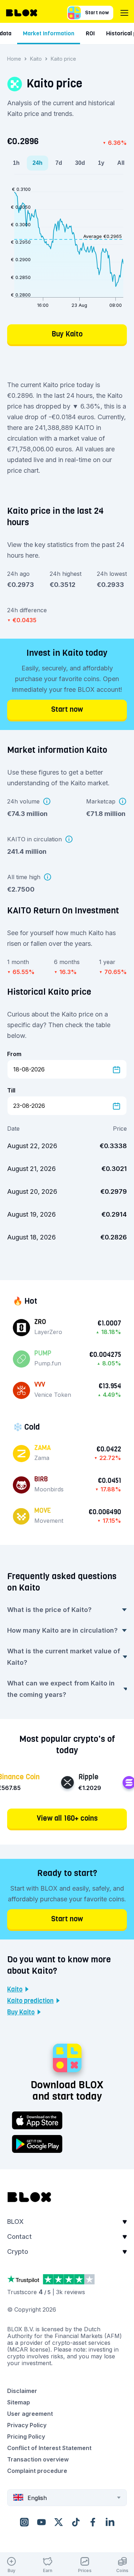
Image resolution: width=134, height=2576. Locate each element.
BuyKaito (21, 2012)
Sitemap (19, 2402)
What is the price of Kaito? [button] (49, 1610)
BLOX (15, 2222)
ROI (90, 33)
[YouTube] (41, 2522)
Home (14, 59)
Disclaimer (22, 2391)
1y (101, 163)
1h (16, 163)
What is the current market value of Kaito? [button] (64, 1657)
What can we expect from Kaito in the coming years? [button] (61, 1689)
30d (80, 163)
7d (59, 163)
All (121, 163)
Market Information (49, 33)
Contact (19, 2237)
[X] (59, 2522)
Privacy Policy (27, 2425)
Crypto (18, 2252)
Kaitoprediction (30, 2001)
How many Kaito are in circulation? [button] (62, 1630)
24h (38, 163)
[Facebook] (93, 2522)
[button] (67, 2224)
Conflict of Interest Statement (49, 2448)
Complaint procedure (37, 2471)
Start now (97, 13)
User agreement (30, 2414)
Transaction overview (38, 2459)
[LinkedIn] (110, 2522)
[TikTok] (76, 2522)
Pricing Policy (26, 2436)
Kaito (36, 59)
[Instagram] (24, 2522)
